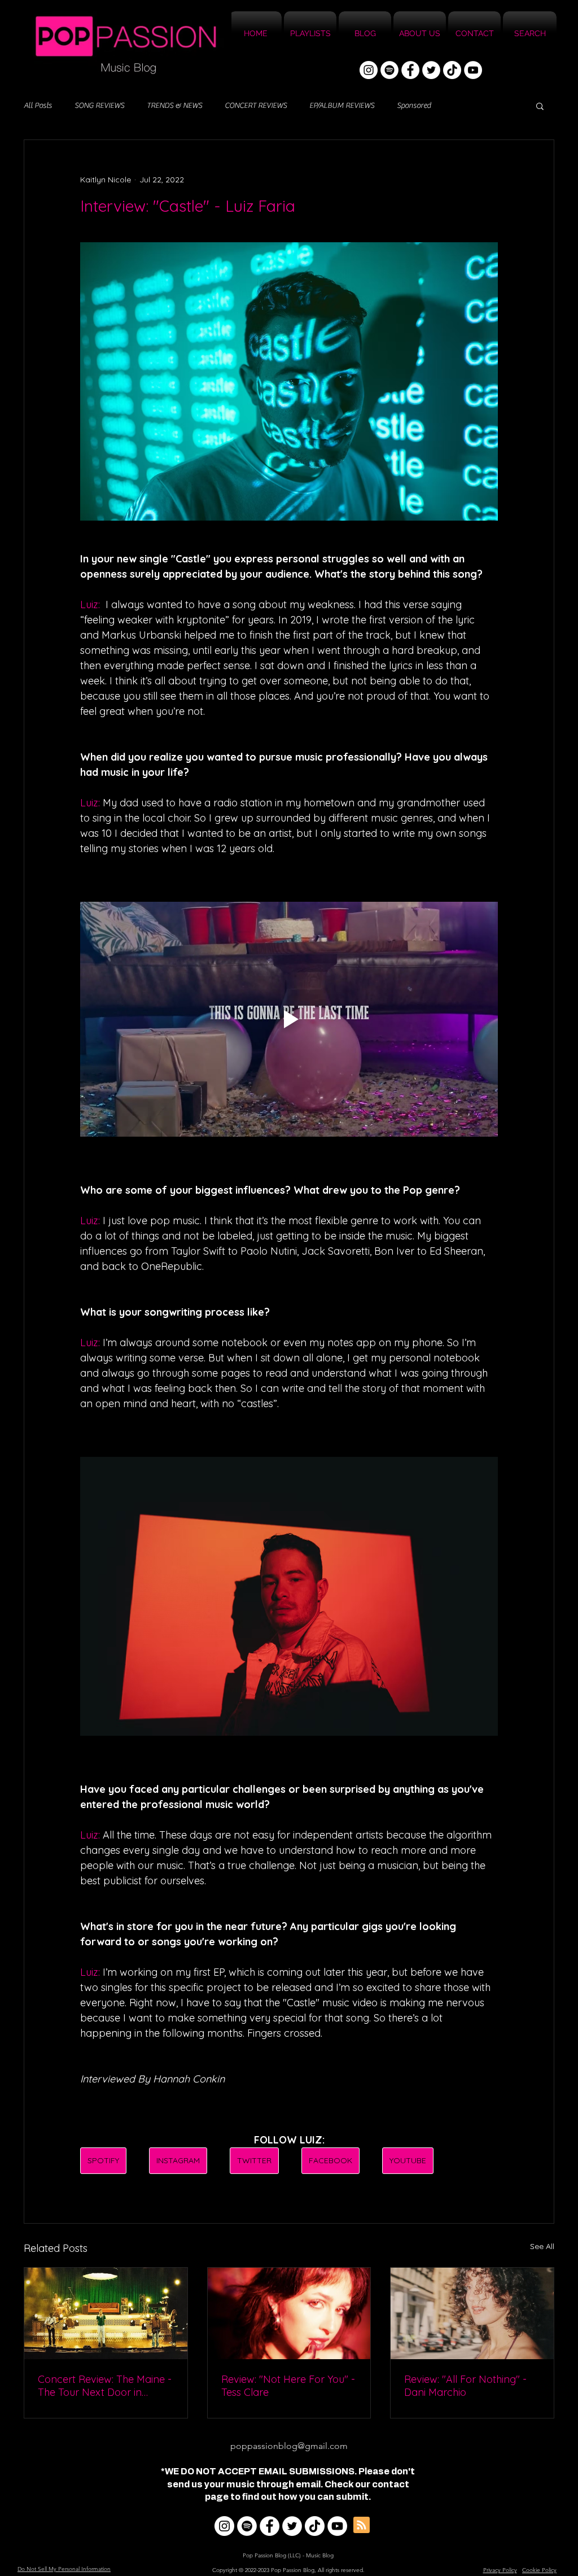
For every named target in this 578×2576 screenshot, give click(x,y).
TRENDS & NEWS (174, 106)
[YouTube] (473, 70)
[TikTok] (452, 70)
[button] (540, 106)
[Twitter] (431, 70)
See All (542, 2246)
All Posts (38, 106)
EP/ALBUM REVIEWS (342, 106)
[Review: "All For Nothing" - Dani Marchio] (472, 2313)
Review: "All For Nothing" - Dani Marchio (465, 2386)
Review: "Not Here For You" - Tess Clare (288, 2386)
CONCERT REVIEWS (256, 106)
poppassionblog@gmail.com (289, 2446)
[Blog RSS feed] (362, 2525)
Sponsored (414, 106)
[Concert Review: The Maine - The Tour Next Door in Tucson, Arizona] (106, 2313)
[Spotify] (389, 70)
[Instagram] (369, 70)
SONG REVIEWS (99, 106)
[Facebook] (410, 70)
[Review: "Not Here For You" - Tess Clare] (289, 2313)
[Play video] (289, 1019)
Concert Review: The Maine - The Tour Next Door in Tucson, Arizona (105, 2386)
